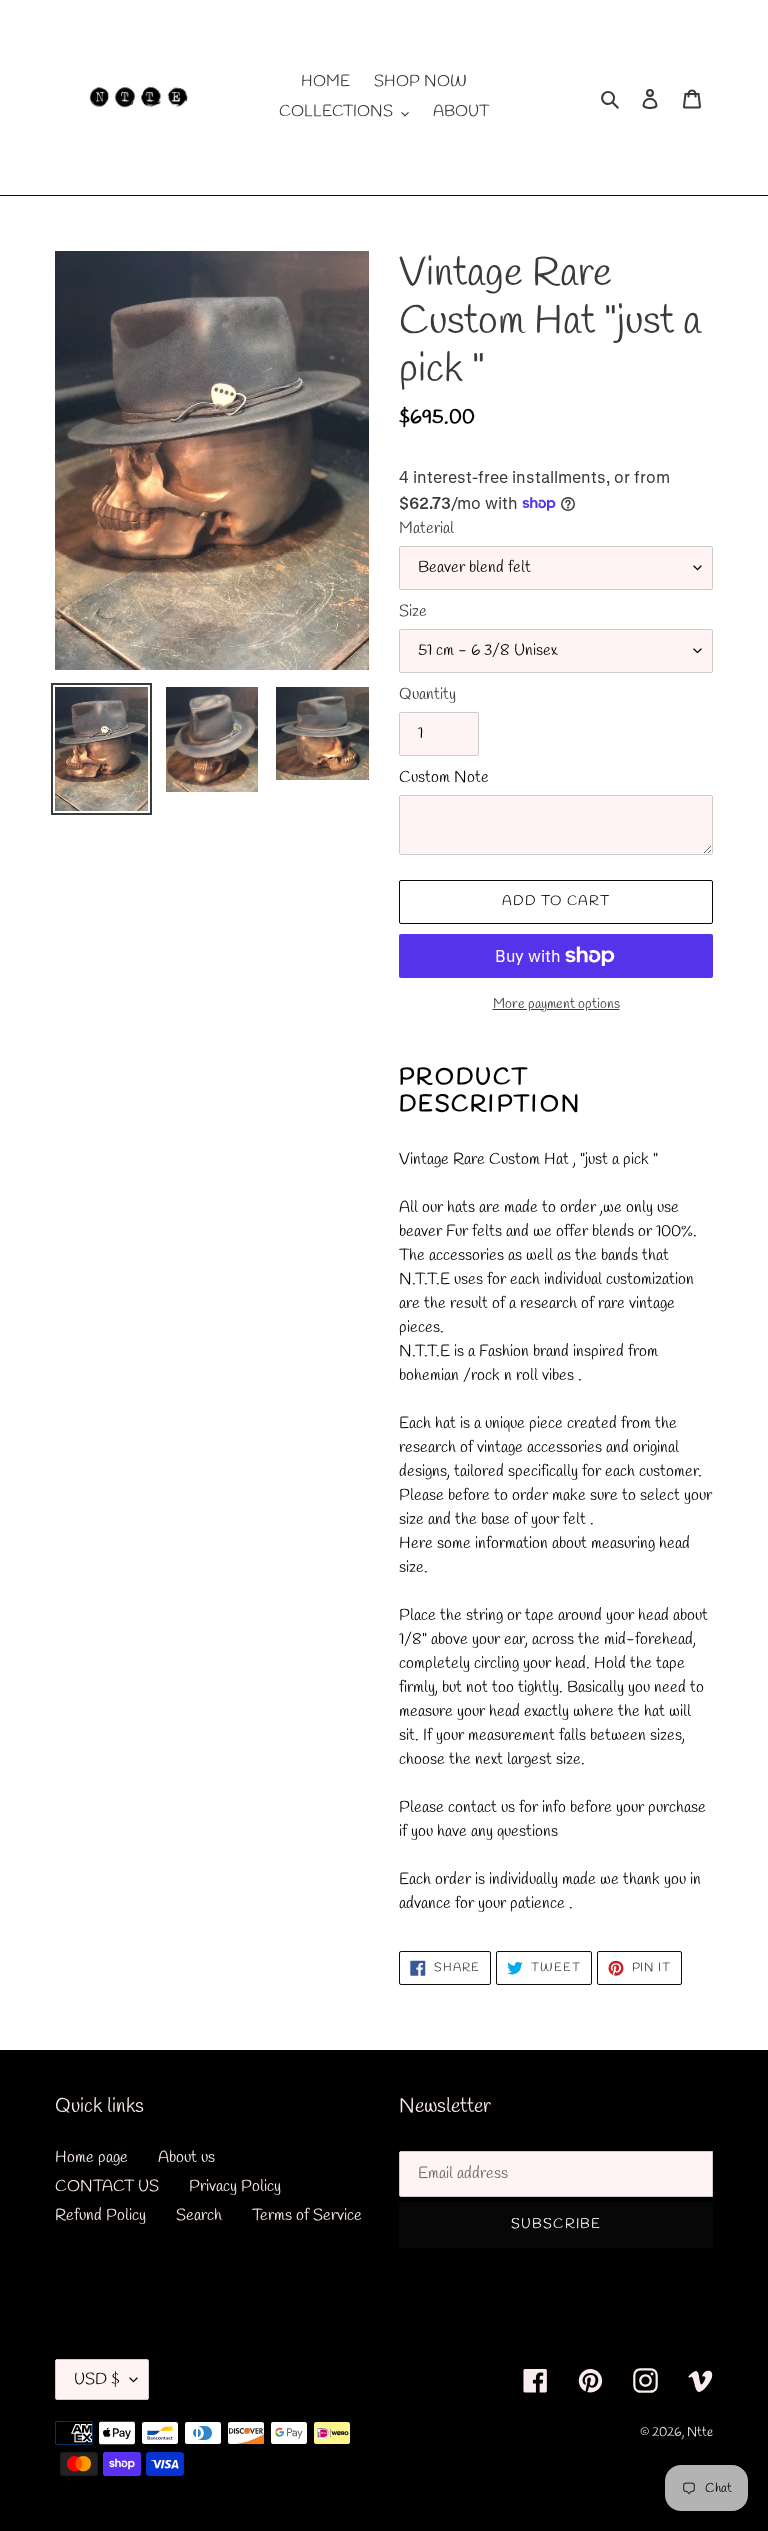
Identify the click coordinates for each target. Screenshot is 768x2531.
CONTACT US (107, 2186)
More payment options (556, 1004)
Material (426, 528)
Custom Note (444, 777)
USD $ (97, 2379)
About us (186, 2157)
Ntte (700, 2432)
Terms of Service (307, 2215)
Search (199, 2215)
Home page (91, 2157)
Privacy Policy (235, 2186)
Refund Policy (100, 2215)
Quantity (427, 694)
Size (413, 611)
